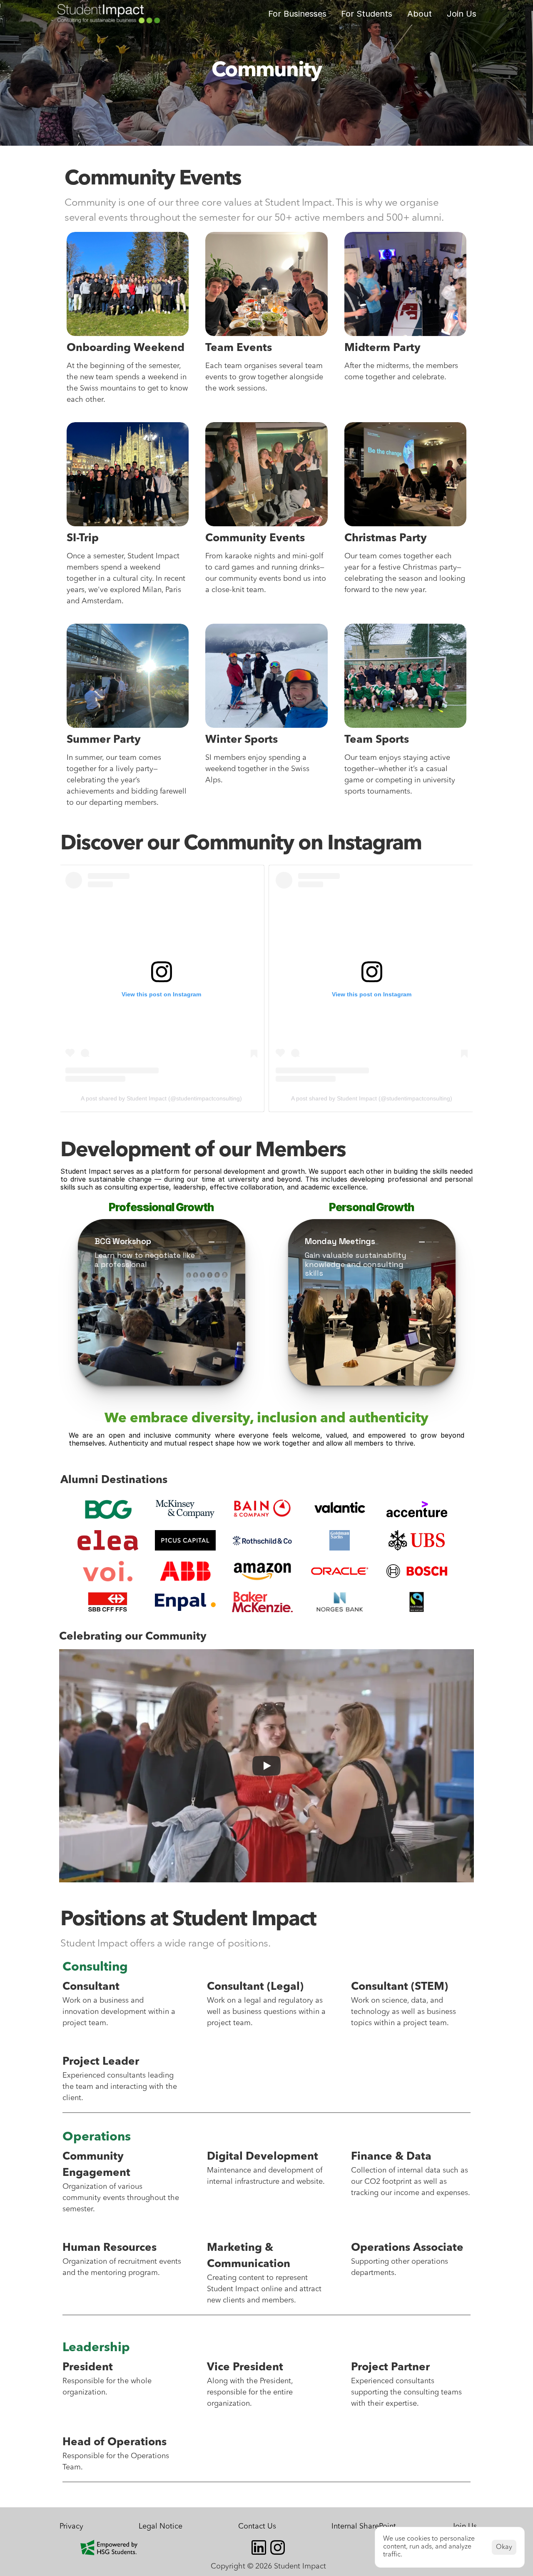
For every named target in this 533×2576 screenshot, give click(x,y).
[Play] (266, 1766)
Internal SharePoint (364, 2526)
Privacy (71, 2526)
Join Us (462, 14)
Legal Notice (161, 2526)
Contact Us (257, 2526)
